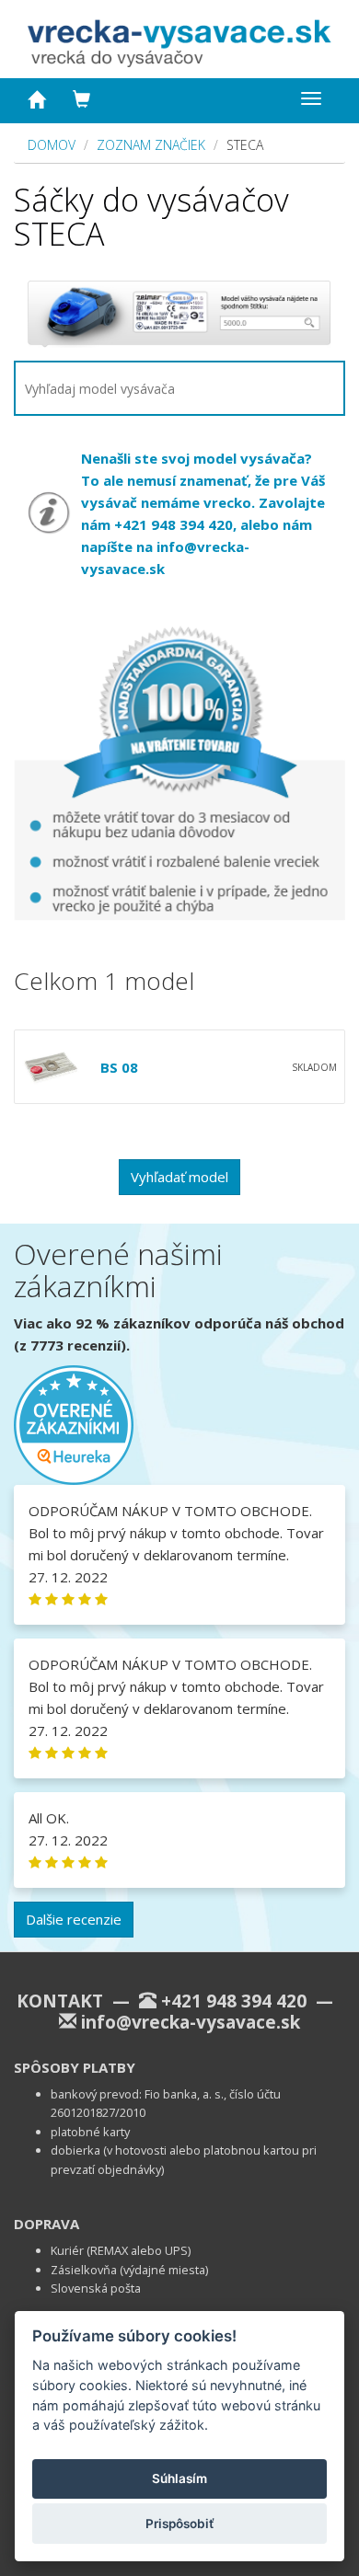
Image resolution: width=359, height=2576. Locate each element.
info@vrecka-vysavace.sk (191, 2022)
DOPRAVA (46, 2224)
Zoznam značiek (151, 145)
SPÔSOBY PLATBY (75, 2067)
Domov (52, 145)
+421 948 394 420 (234, 2001)
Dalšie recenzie (74, 1919)
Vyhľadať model (179, 1177)
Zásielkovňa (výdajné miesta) (129, 2270)
